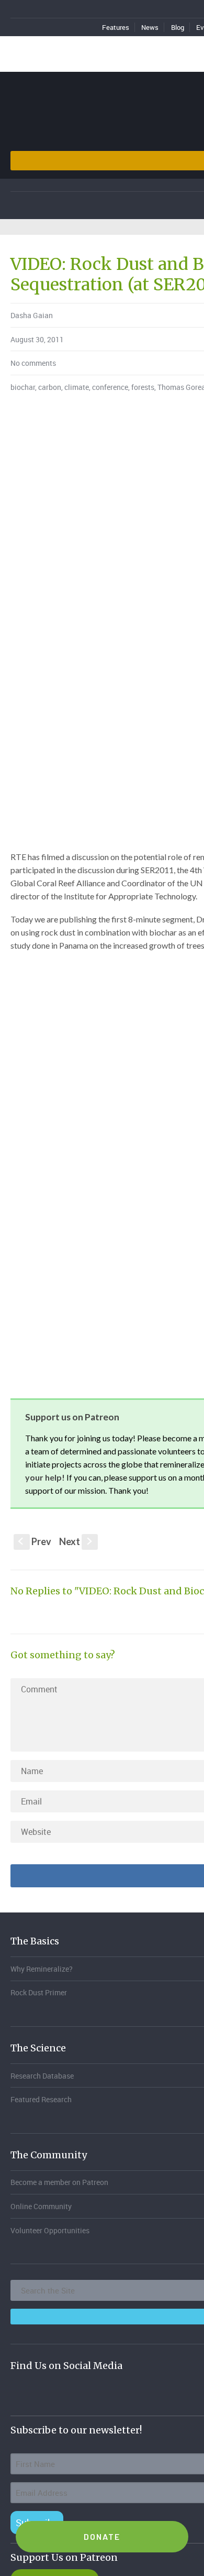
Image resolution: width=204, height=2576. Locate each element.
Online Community (41, 2206)
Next (77, 1541)
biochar (23, 387)
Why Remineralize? (42, 1969)
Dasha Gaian (32, 315)
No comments (33, 363)
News (150, 27)
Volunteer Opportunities (50, 2230)
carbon (50, 387)
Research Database (42, 2076)
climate (77, 387)
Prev (35, 1541)
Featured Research (41, 2099)
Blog (178, 27)
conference (110, 387)
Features (116, 27)
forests (143, 387)
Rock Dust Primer (39, 1992)
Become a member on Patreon (59, 2182)
